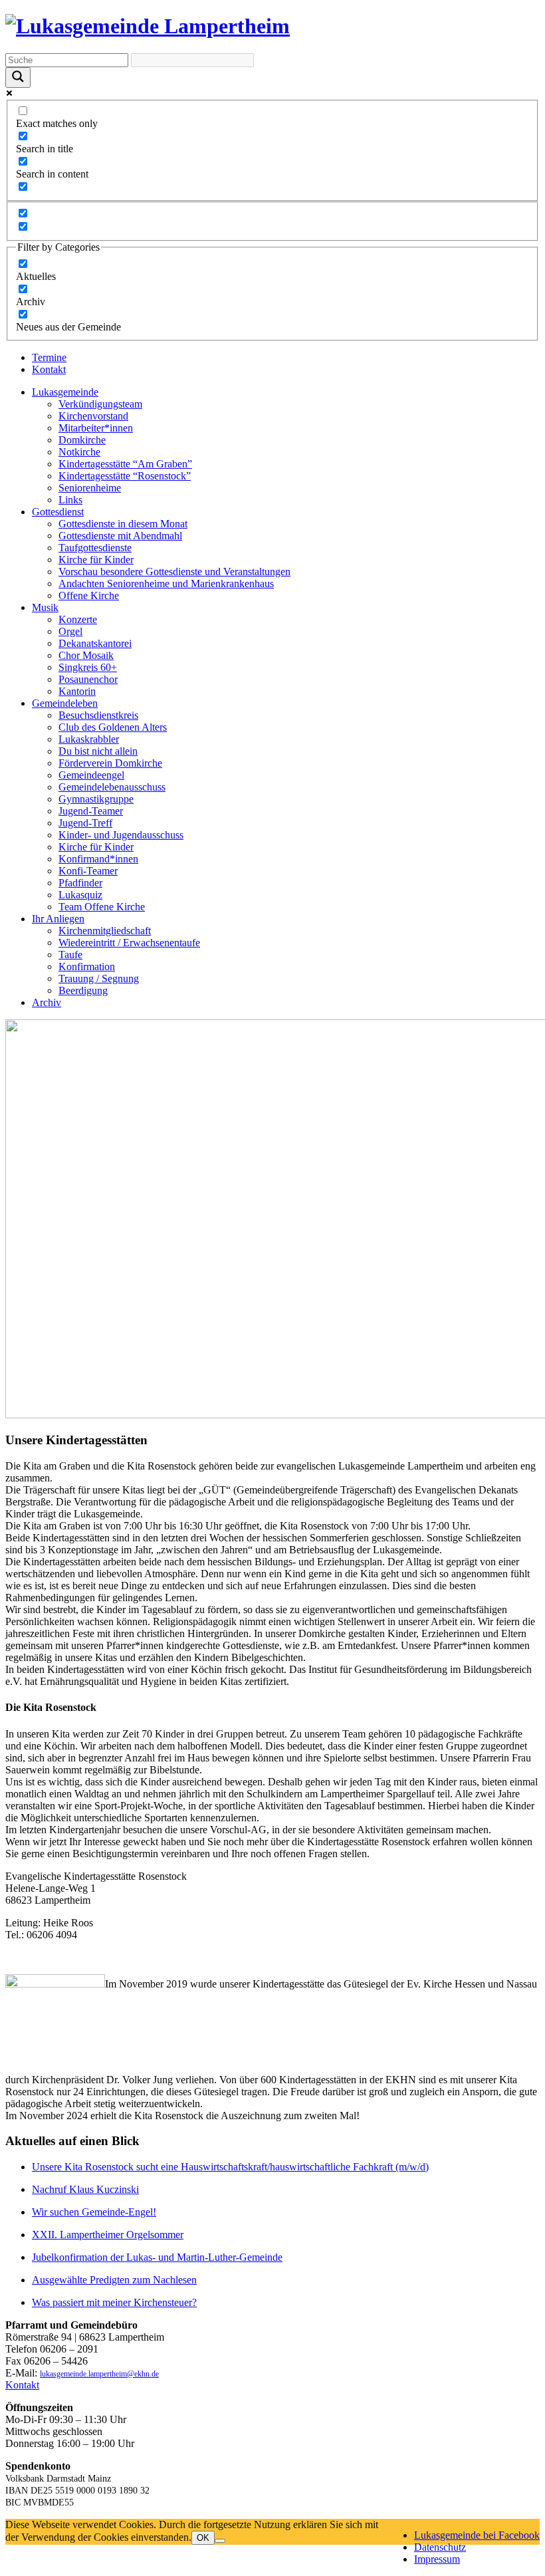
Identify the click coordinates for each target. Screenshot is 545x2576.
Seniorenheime (90, 488)
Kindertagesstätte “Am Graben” (125, 464)
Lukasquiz (80, 895)
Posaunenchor (88, 679)
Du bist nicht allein (98, 751)
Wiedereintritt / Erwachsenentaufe (129, 943)
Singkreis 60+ (88, 667)
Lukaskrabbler (89, 739)
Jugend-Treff (85, 823)
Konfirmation (87, 966)
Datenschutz (440, 2547)
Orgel (70, 631)
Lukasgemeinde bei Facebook (477, 2535)
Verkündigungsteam (100, 404)
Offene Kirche (89, 595)
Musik (45, 607)
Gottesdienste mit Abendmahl (120, 536)
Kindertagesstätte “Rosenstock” (125, 476)
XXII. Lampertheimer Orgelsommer (108, 2235)
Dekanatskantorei (95, 643)
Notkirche (79, 452)
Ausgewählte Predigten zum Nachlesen (114, 2280)
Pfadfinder (80, 883)
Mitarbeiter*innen (96, 428)
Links (70, 500)
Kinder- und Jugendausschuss (121, 835)
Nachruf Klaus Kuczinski (85, 2189)
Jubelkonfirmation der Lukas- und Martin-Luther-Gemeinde (157, 2257)
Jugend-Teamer (91, 811)
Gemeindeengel (91, 775)
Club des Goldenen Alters (113, 727)
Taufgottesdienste (95, 548)
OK (203, 2538)
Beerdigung (83, 990)
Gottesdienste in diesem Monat (123, 524)
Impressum (437, 2559)
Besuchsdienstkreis (98, 715)
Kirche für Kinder (96, 560)
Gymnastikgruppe (96, 799)
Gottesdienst (58, 512)
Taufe (70, 955)
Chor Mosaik (86, 655)
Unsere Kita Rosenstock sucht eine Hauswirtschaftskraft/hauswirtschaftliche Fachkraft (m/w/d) (230, 2167)
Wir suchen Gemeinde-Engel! (94, 2212)
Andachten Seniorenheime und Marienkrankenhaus (166, 583)
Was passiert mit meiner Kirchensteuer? (114, 2302)
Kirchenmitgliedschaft (105, 931)
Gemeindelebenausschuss (112, 787)
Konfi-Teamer (88, 871)
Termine (49, 357)
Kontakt (49, 369)
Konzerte (78, 619)
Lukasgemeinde (65, 392)
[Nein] (220, 2541)
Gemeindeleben (65, 703)
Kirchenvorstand (93, 416)
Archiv (47, 1002)
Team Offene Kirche (102, 907)
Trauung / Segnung (99, 978)
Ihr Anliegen (58, 919)
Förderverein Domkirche (110, 763)
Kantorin (77, 691)
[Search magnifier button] (18, 77)
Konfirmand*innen (98, 859)
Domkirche (82, 440)
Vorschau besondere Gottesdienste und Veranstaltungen (174, 572)
